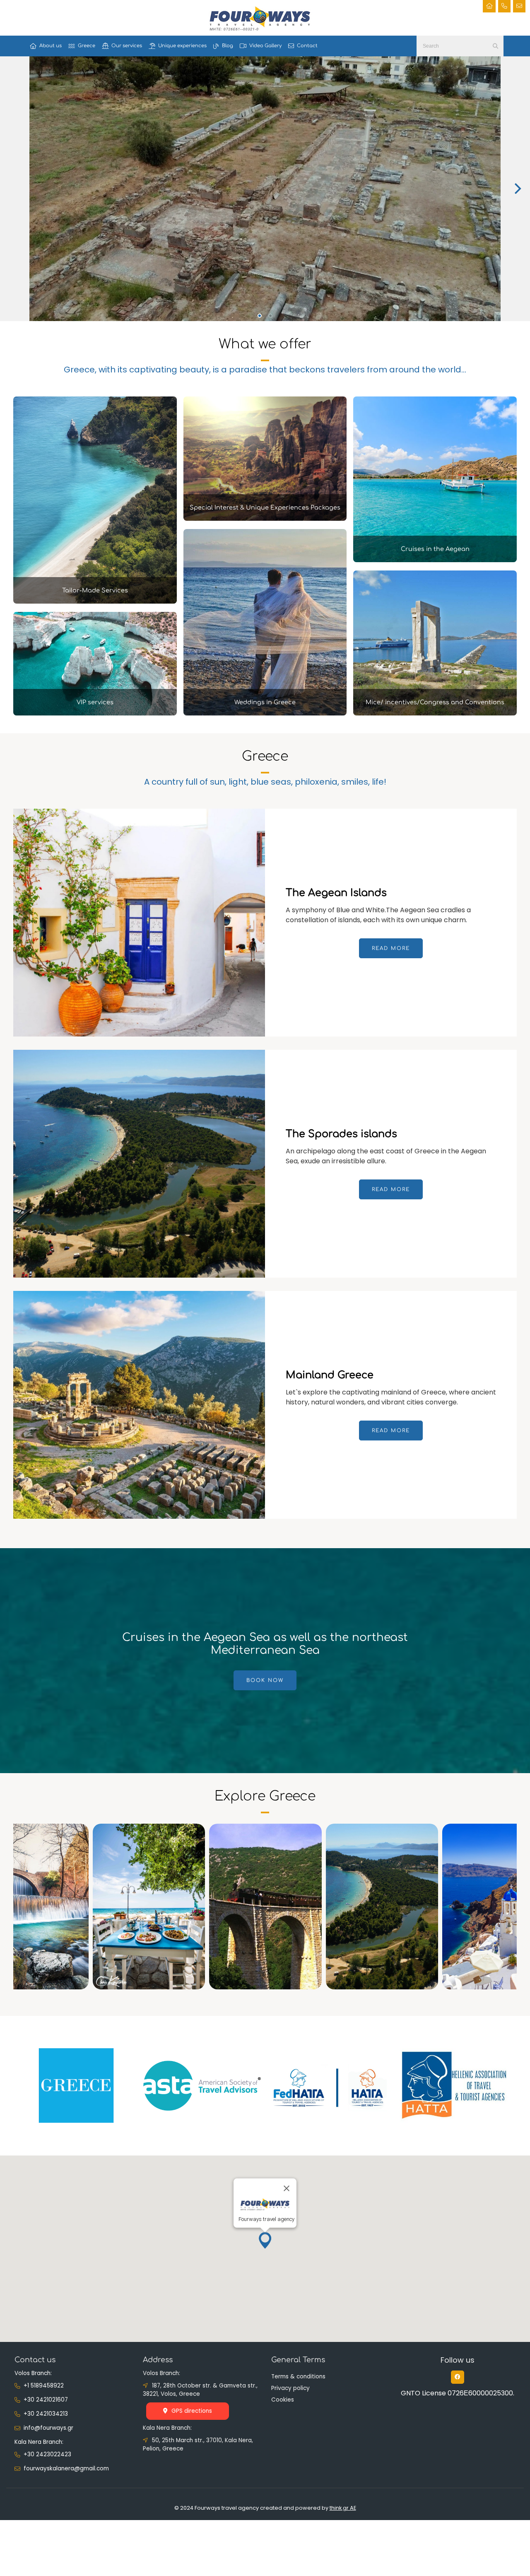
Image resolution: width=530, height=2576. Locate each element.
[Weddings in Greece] (265, 713)
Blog (228, 46)
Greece (87, 46)
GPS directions (192, 2411)
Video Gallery (265, 46)
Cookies (283, 2400)
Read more (391, 948)
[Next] (517, 188)
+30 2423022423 (47, 2454)
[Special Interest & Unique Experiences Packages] (265, 518)
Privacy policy (290, 2388)
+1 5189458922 (44, 2386)
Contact (307, 46)
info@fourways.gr (48, 2428)
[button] (265, 2240)
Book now (265, 1680)
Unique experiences (182, 46)
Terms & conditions (298, 2377)
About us (51, 46)
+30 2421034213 (46, 2414)
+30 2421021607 (46, 2400)
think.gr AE (343, 2508)
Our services (127, 46)
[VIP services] (95, 713)
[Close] (287, 2188)
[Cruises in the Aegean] (435, 560)
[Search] (495, 46)
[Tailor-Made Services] (95, 601)
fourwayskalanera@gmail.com (66, 2468)
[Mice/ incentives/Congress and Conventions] (435, 713)
